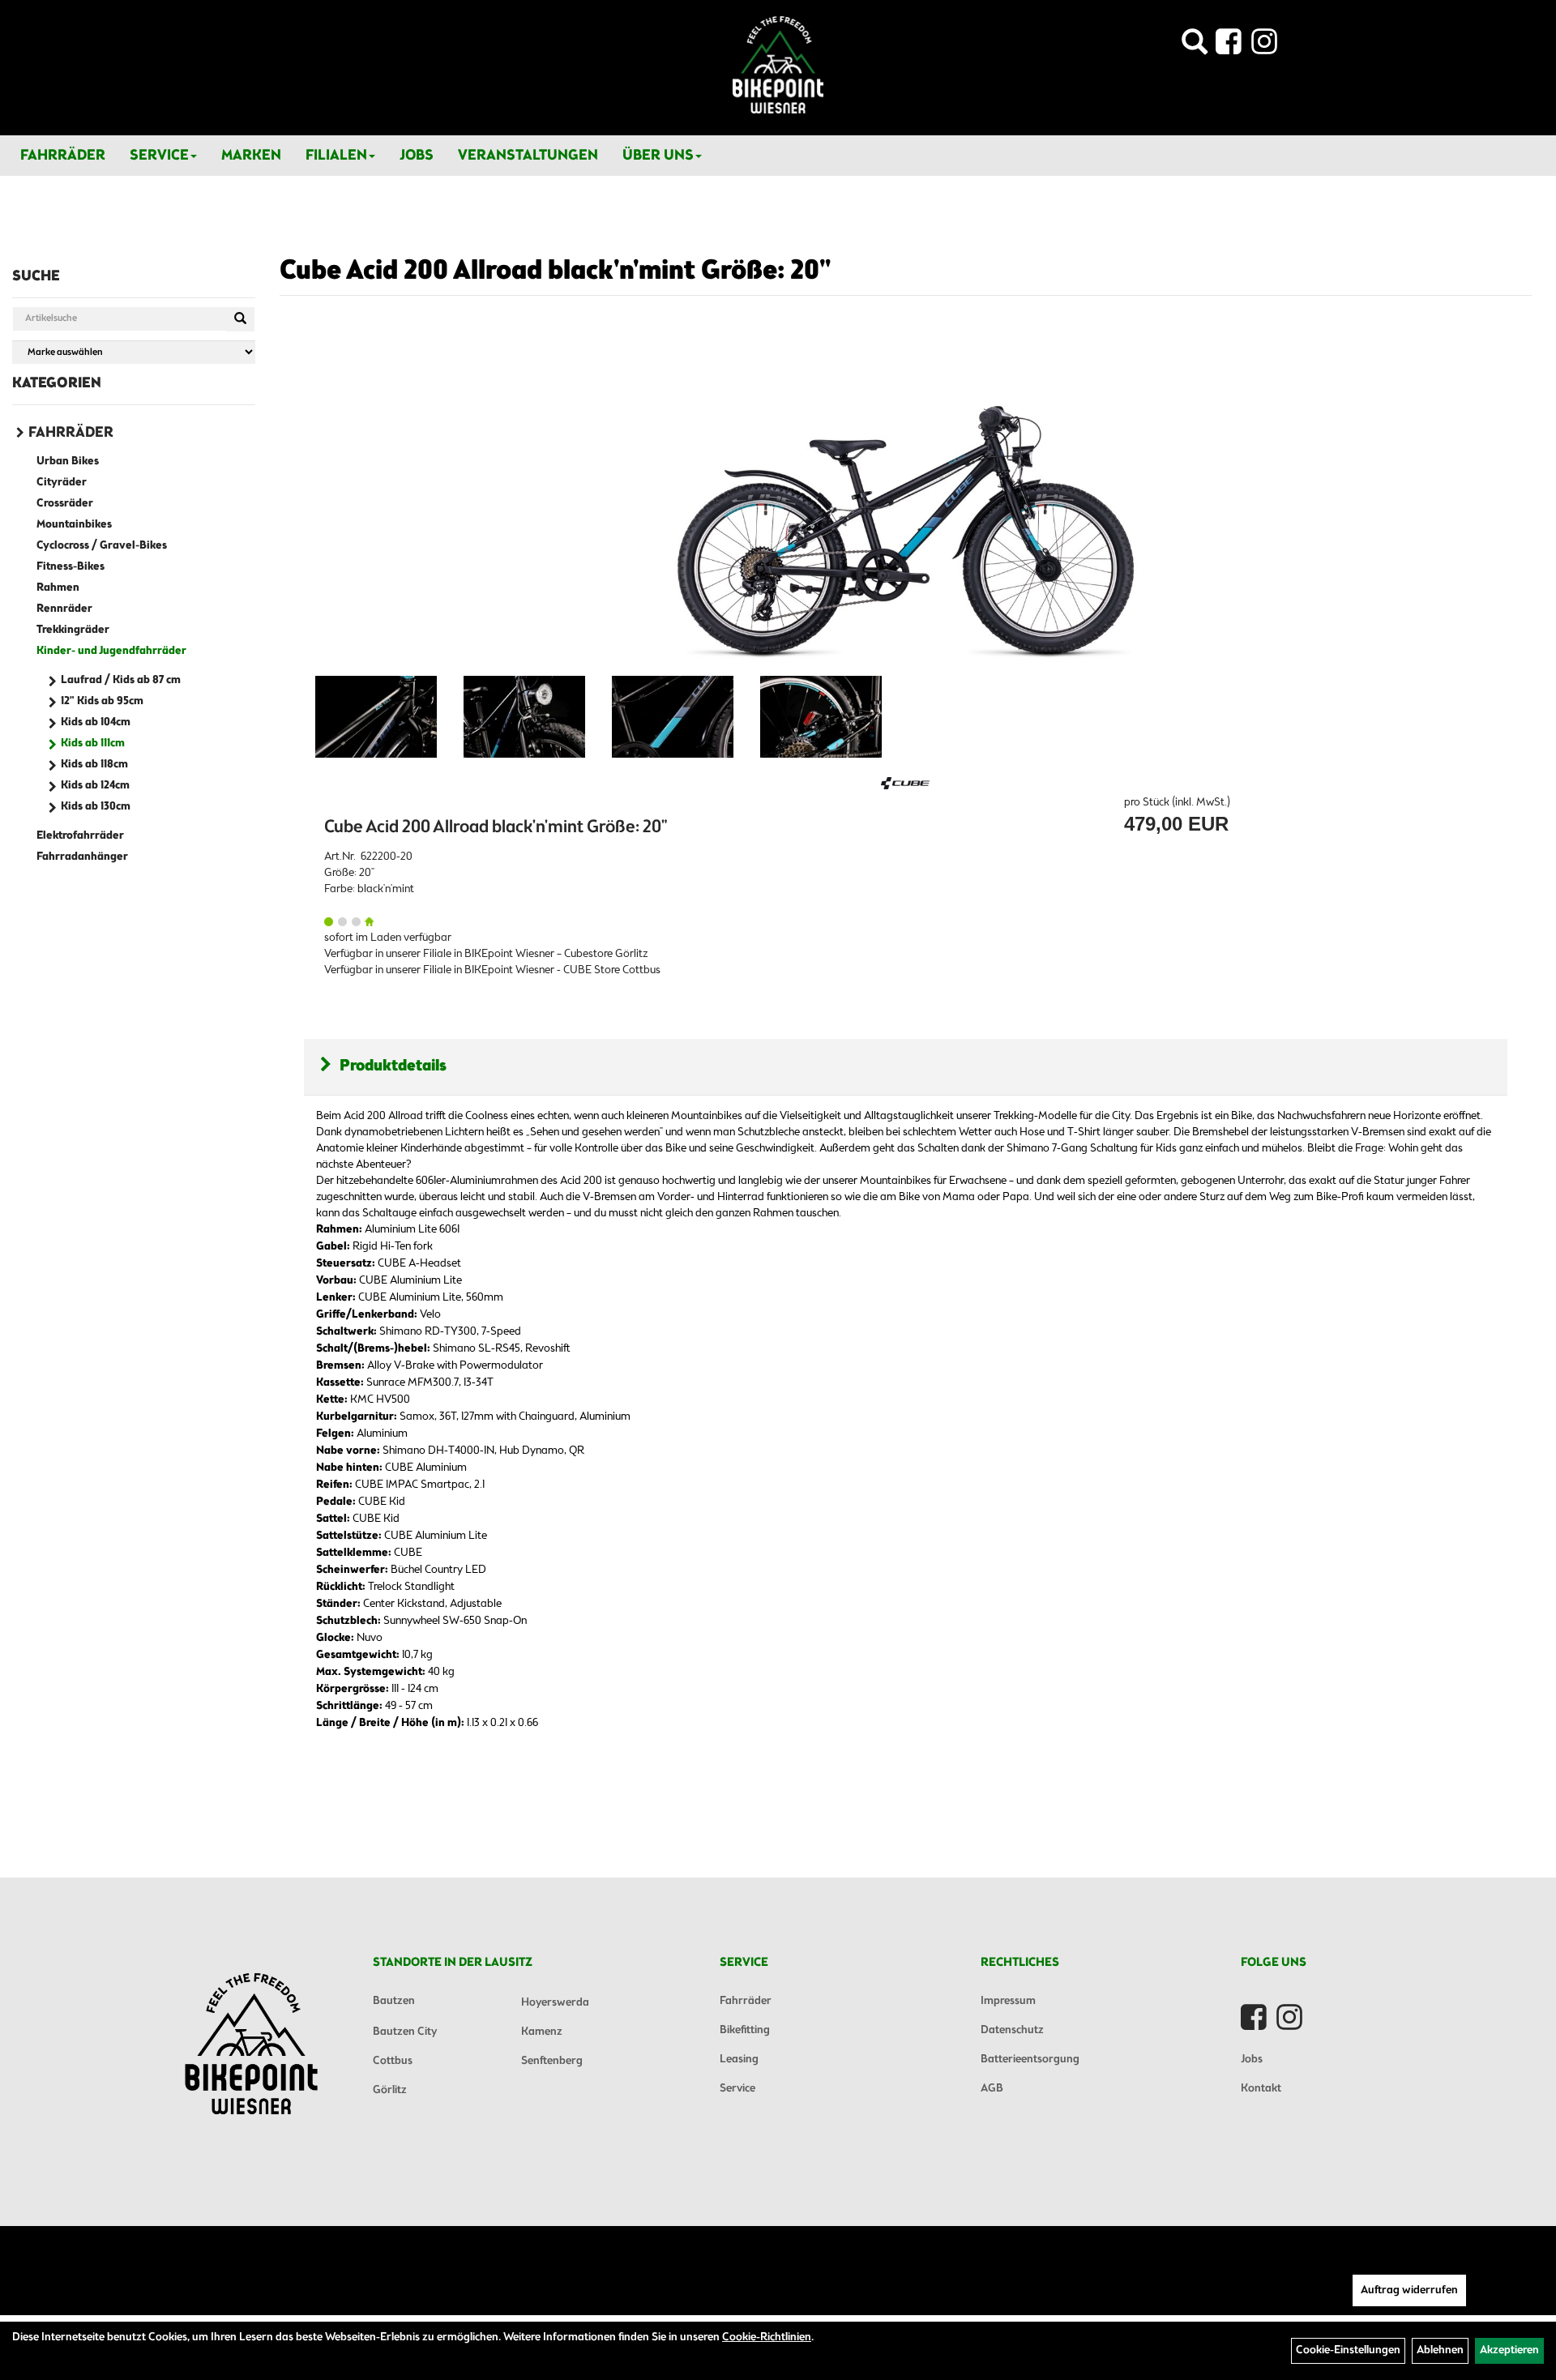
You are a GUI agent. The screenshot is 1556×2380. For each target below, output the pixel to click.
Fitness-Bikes (71, 567)
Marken (251, 156)
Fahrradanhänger (82, 857)
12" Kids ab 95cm (102, 701)
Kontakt (1261, 2089)
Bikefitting (745, 2030)
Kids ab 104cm (96, 722)
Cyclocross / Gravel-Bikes (102, 546)
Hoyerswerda (555, 2003)
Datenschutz (1012, 2030)
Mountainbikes (74, 525)
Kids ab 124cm (95, 786)
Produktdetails (393, 1066)
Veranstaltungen (528, 156)
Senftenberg (552, 2061)
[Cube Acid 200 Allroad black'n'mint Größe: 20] (376, 717)
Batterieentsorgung (1030, 2060)
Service (159, 156)
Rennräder (64, 609)
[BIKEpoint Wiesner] (778, 65)
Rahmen (58, 588)
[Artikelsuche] (1195, 47)
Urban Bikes (68, 461)
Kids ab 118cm (94, 765)
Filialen (336, 156)
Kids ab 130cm (96, 807)
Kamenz (542, 2032)
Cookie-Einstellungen (1348, 2350)
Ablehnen (1440, 2350)
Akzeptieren (1509, 2350)
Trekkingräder (73, 630)
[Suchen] (240, 319)
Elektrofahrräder (80, 836)
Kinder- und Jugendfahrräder (111, 651)
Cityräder (62, 483)
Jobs (417, 156)
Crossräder (65, 504)
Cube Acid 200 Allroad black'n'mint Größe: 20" (555, 271)
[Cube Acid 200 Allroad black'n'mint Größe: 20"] (906, 502)
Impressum (1008, 2001)
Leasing (739, 2060)
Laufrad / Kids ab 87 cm (121, 680)
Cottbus (393, 2061)
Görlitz (390, 2090)
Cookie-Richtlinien (767, 2337)
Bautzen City (405, 2032)
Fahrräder (63, 156)
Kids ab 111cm (93, 743)
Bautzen (394, 2001)
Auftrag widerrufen (1409, 2290)
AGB (992, 2089)
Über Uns (658, 156)
